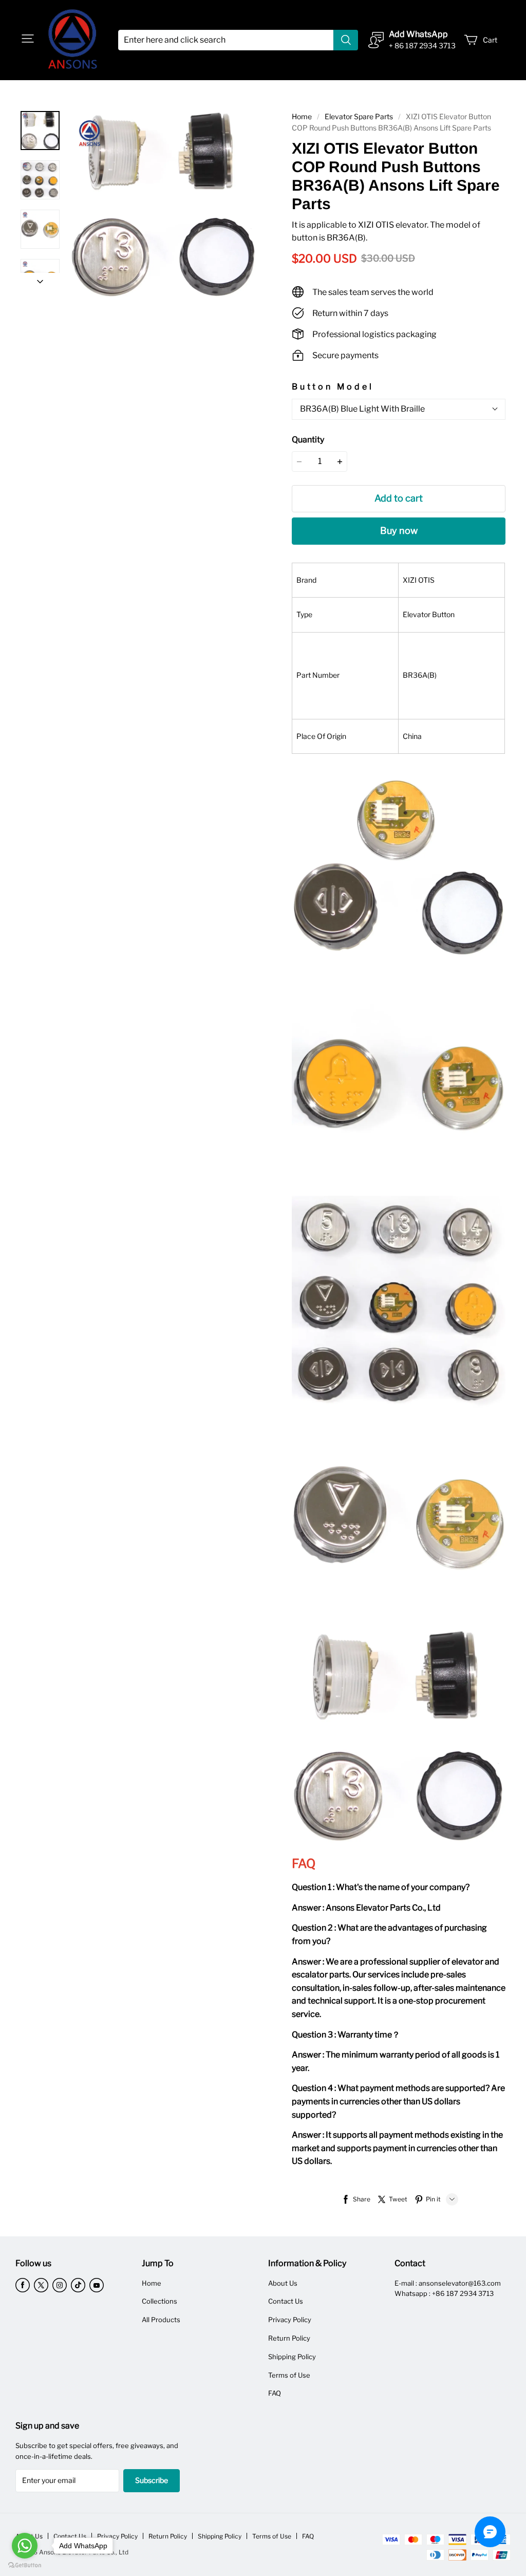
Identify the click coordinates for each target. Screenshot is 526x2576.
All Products (161, 2320)
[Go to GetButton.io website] (25, 2565)
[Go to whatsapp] (25, 2546)
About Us (283, 2283)
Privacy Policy (290, 2320)
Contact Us (286, 2301)
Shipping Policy (292, 2357)
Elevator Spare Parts (359, 116)
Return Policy (289, 2338)
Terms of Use (289, 2375)
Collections (159, 2301)
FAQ (275, 2393)
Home (302, 116)
